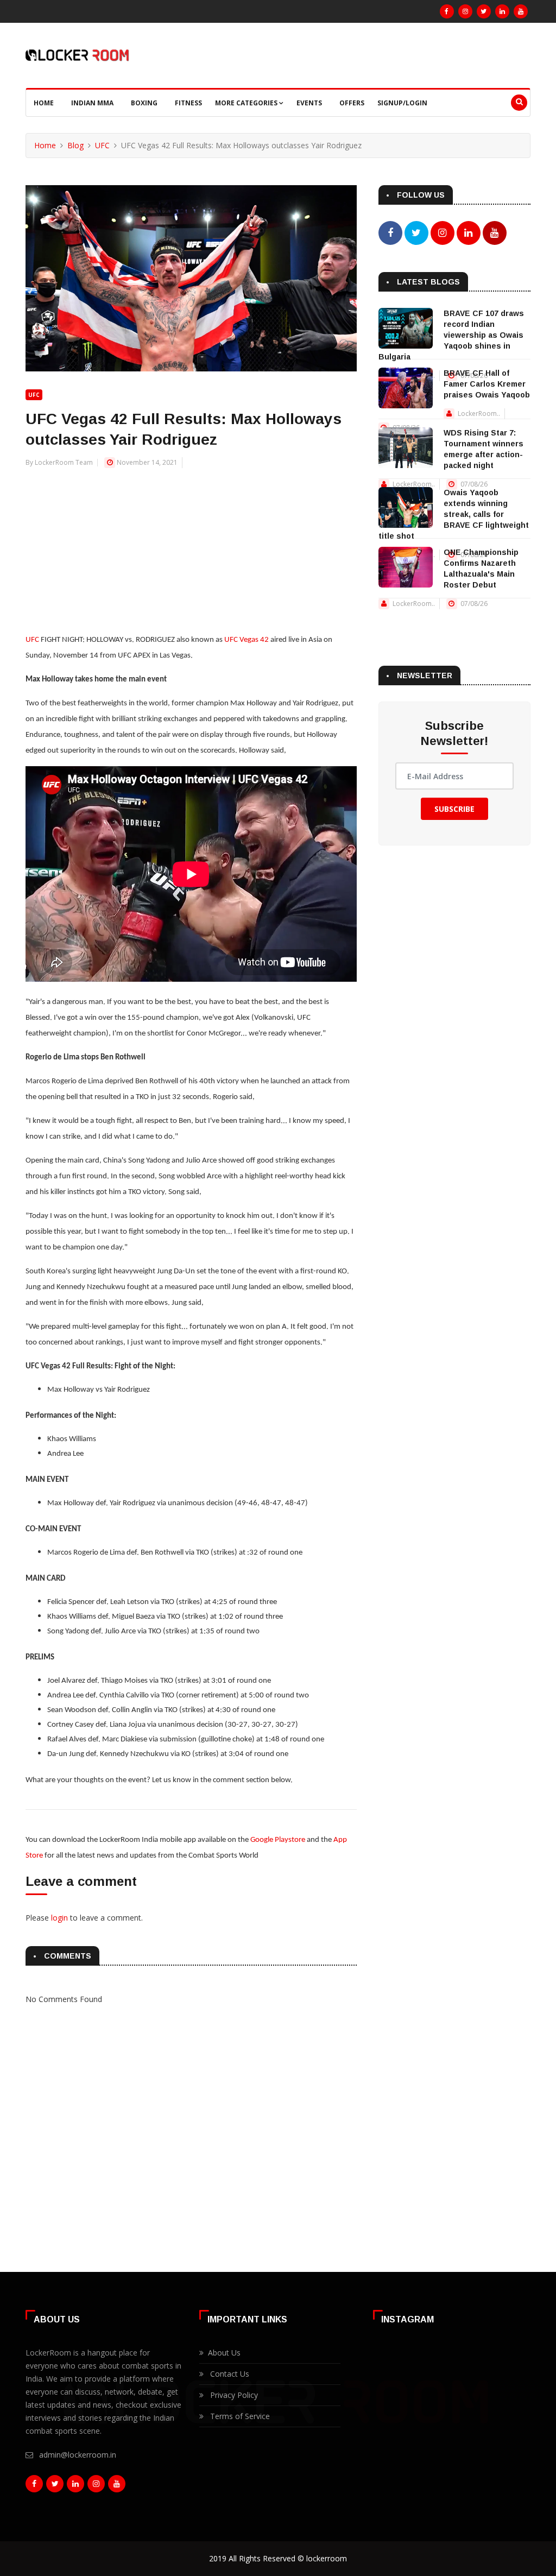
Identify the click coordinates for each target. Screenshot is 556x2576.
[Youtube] (521, 11)
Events (309, 103)
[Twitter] (484, 11)
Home (44, 103)
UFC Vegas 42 (247, 640)
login (59, 1918)
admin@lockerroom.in (78, 2455)
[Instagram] (465, 11)
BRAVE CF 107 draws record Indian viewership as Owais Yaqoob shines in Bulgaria (451, 335)
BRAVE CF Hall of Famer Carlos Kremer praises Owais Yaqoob (487, 384)
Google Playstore (278, 1840)
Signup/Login (402, 103)
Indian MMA (92, 103)
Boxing (144, 103)
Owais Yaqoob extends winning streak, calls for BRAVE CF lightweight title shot (454, 514)
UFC (102, 145)
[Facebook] (447, 11)
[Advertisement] (191, 545)
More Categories (247, 103)
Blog (75, 145)
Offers (352, 103)
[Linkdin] (502, 11)
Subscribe (454, 809)
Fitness (188, 103)
